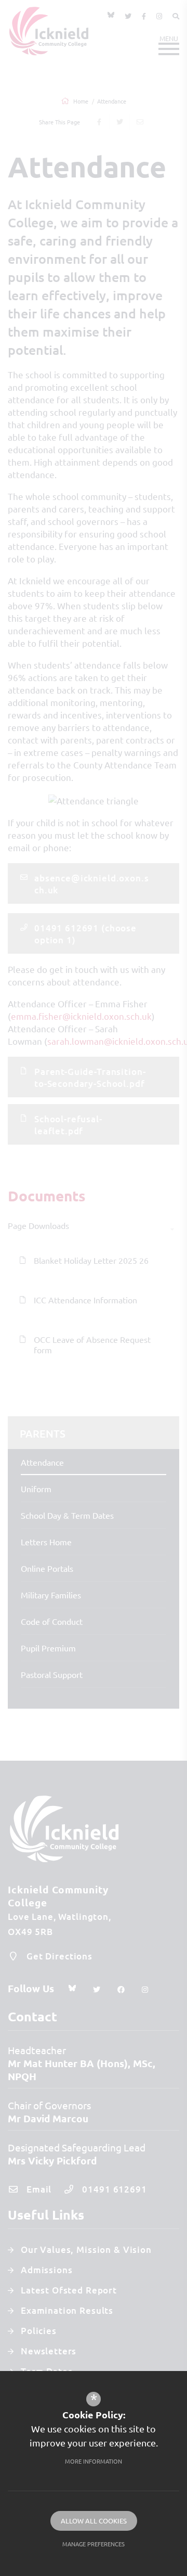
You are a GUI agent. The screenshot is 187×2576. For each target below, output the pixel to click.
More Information (94, 2461)
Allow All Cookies (94, 2521)
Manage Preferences (94, 2544)
